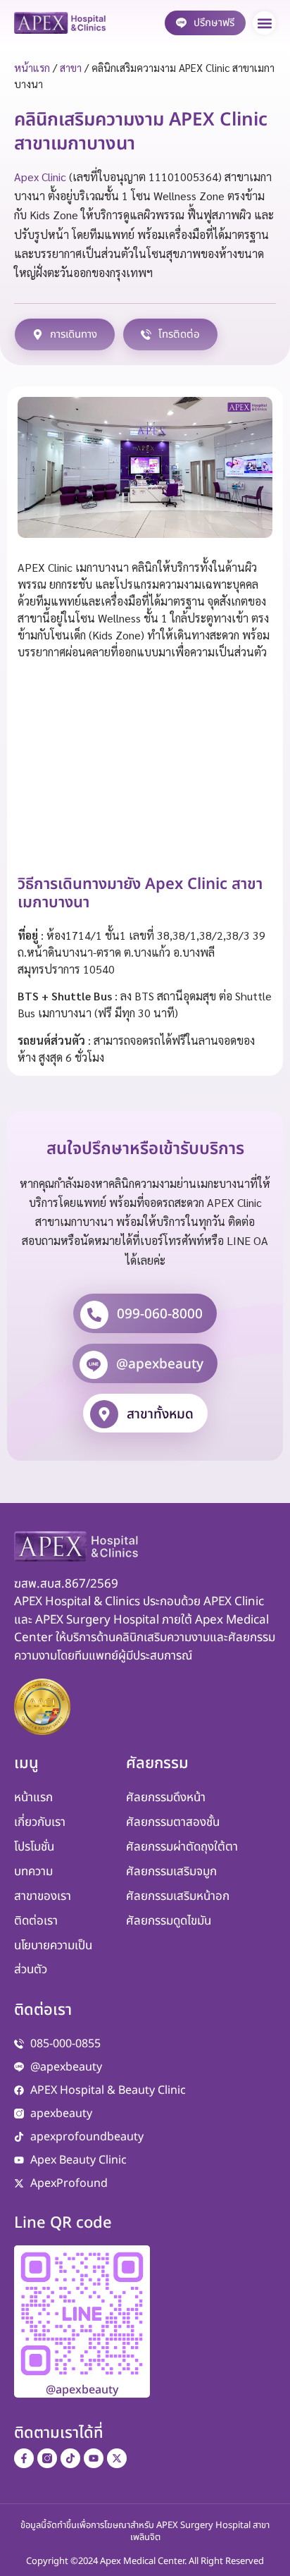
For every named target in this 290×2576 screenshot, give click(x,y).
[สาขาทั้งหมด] (104, 1414)
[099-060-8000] (94, 1315)
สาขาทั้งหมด (160, 1415)
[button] (264, 23)
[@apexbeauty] (94, 1365)
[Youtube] (94, 2458)
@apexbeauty (160, 1364)
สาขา (71, 67)
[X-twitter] (117, 2458)
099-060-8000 (160, 1314)
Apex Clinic (40, 177)
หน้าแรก (32, 67)
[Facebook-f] (24, 2458)
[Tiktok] (70, 2458)
